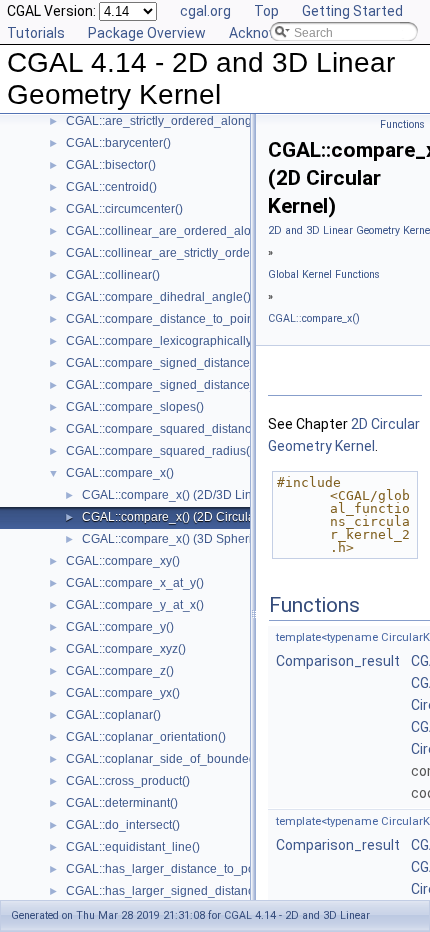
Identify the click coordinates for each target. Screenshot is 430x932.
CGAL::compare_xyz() (126, 649)
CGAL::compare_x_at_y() (135, 583)
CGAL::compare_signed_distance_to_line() (184, 363)
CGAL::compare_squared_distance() (166, 429)
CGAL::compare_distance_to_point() (165, 319)
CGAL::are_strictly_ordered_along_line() (176, 121)
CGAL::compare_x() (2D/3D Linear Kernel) (197, 495)
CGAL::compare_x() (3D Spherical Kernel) (196, 539)
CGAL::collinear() (113, 275)
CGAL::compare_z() (120, 671)
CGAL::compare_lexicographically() (163, 341)
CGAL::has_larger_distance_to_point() (171, 869)
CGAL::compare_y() (120, 627)
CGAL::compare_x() (120, 473)
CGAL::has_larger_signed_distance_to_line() (189, 891)
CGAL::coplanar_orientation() (146, 737)
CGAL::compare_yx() (123, 693)
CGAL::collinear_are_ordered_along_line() (183, 231)
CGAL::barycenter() (118, 143)
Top (266, 11)
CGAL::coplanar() (113, 715)
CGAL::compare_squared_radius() (160, 451)
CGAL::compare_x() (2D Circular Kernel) (192, 517)
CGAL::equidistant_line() (133, 847)
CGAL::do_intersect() (123, 825)
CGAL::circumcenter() (124, 209)
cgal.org (205, 11)
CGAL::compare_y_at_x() (135, 605)
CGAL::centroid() (111, 187)
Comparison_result (338, 661)
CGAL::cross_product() (128, 781)
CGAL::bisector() (111, 165)
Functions (402, 124)
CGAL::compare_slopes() (135, 407)
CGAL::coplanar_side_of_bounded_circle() (183, 759)
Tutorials (36, 33)
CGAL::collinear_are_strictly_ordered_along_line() (203, 253)
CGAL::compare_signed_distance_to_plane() (189, 385)
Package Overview (147, 33)
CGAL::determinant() (122, 803)
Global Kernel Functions (324, 274)
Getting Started (352, 11)
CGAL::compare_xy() (123, 561)
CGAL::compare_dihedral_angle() (158, 297)
